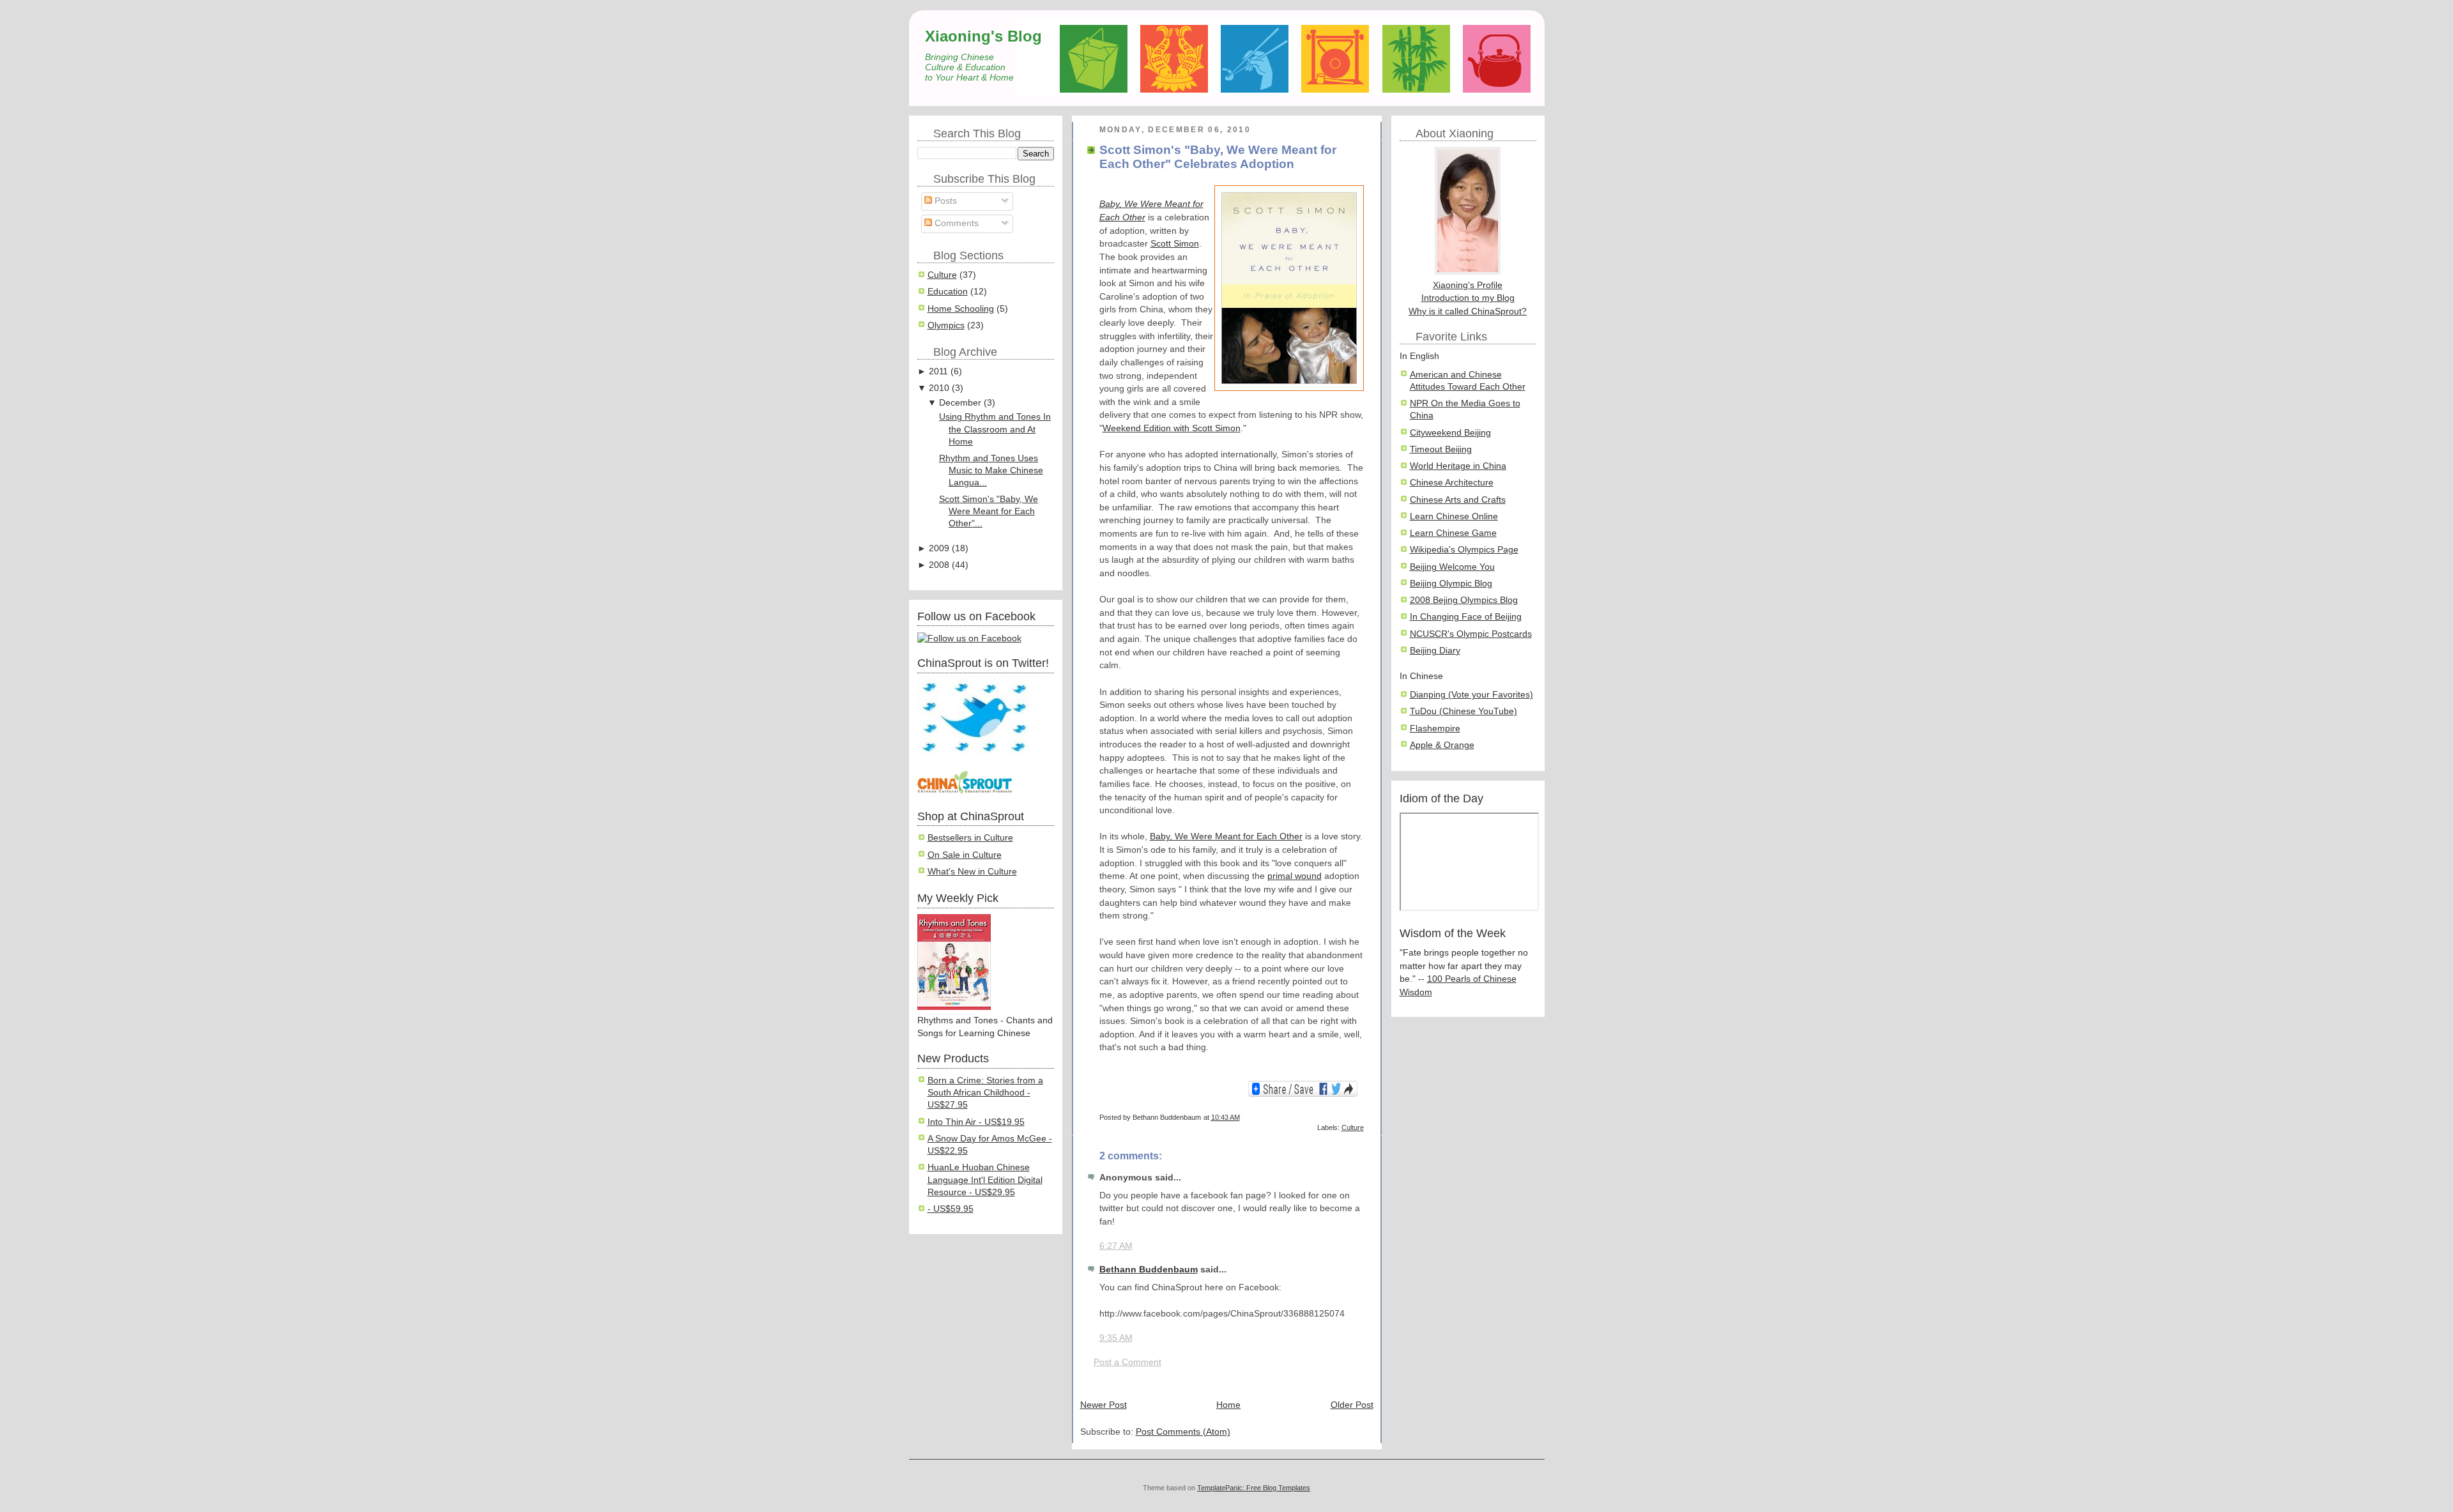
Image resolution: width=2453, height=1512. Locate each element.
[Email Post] (1363, 1117)
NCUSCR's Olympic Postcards (1471, 634)
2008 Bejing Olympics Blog (1464, 600)
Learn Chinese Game (1453, 533)
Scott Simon (1175, 244)
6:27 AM (1116, 1246)
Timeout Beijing (1441, 449)
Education (948, 292)
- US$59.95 (951, 1209)
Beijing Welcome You (1452, 567)
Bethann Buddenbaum (1149, 1270)
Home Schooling (961, 309)
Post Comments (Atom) (1183, 1432)
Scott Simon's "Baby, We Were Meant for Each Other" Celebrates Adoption (1218, 157)
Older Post (1352, 1405)
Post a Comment (1127, 1362)
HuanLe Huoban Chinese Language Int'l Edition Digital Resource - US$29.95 (985, 1180)
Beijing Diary (1435, 651)
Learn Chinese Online (1454, 516)
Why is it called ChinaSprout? (1468, 311)
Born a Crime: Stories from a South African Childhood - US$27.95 (985, 1093)
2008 (939, 565)
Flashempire (1435, 729)
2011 (938, 371)
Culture (942, 275)
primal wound (1295, 876)
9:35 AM (1116, 1338)
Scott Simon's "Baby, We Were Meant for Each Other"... (989, 512)
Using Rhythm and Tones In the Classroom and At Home (995, 429)
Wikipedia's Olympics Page (1464, 550)
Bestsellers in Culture (970, 838)
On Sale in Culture (965, 855)
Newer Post (1104, 1405)
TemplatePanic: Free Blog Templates (1254, 1488)
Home (1228, 1405)
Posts (944, 201)
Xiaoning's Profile (1468, 285)
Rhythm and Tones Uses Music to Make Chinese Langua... (991, 471)
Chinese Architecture (1452, 483)
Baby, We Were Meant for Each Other (1226, 836)
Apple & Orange (1442, 745)
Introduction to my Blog (1468, 298)
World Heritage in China (1458, 466)
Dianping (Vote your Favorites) (1471, 695)
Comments (955, 223)
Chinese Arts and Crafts (1458, 500)
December (960, 403)
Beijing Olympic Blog (1451, 584)
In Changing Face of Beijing (1466, 617)
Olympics (946, 325)
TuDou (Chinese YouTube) (1463, 711)
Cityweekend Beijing (1450, 433)
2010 (939, 388)
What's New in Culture (972, 872)
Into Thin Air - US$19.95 (976, 1122)
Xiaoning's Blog (983, 36)
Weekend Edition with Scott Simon (1172, 428)
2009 (939, 548)
